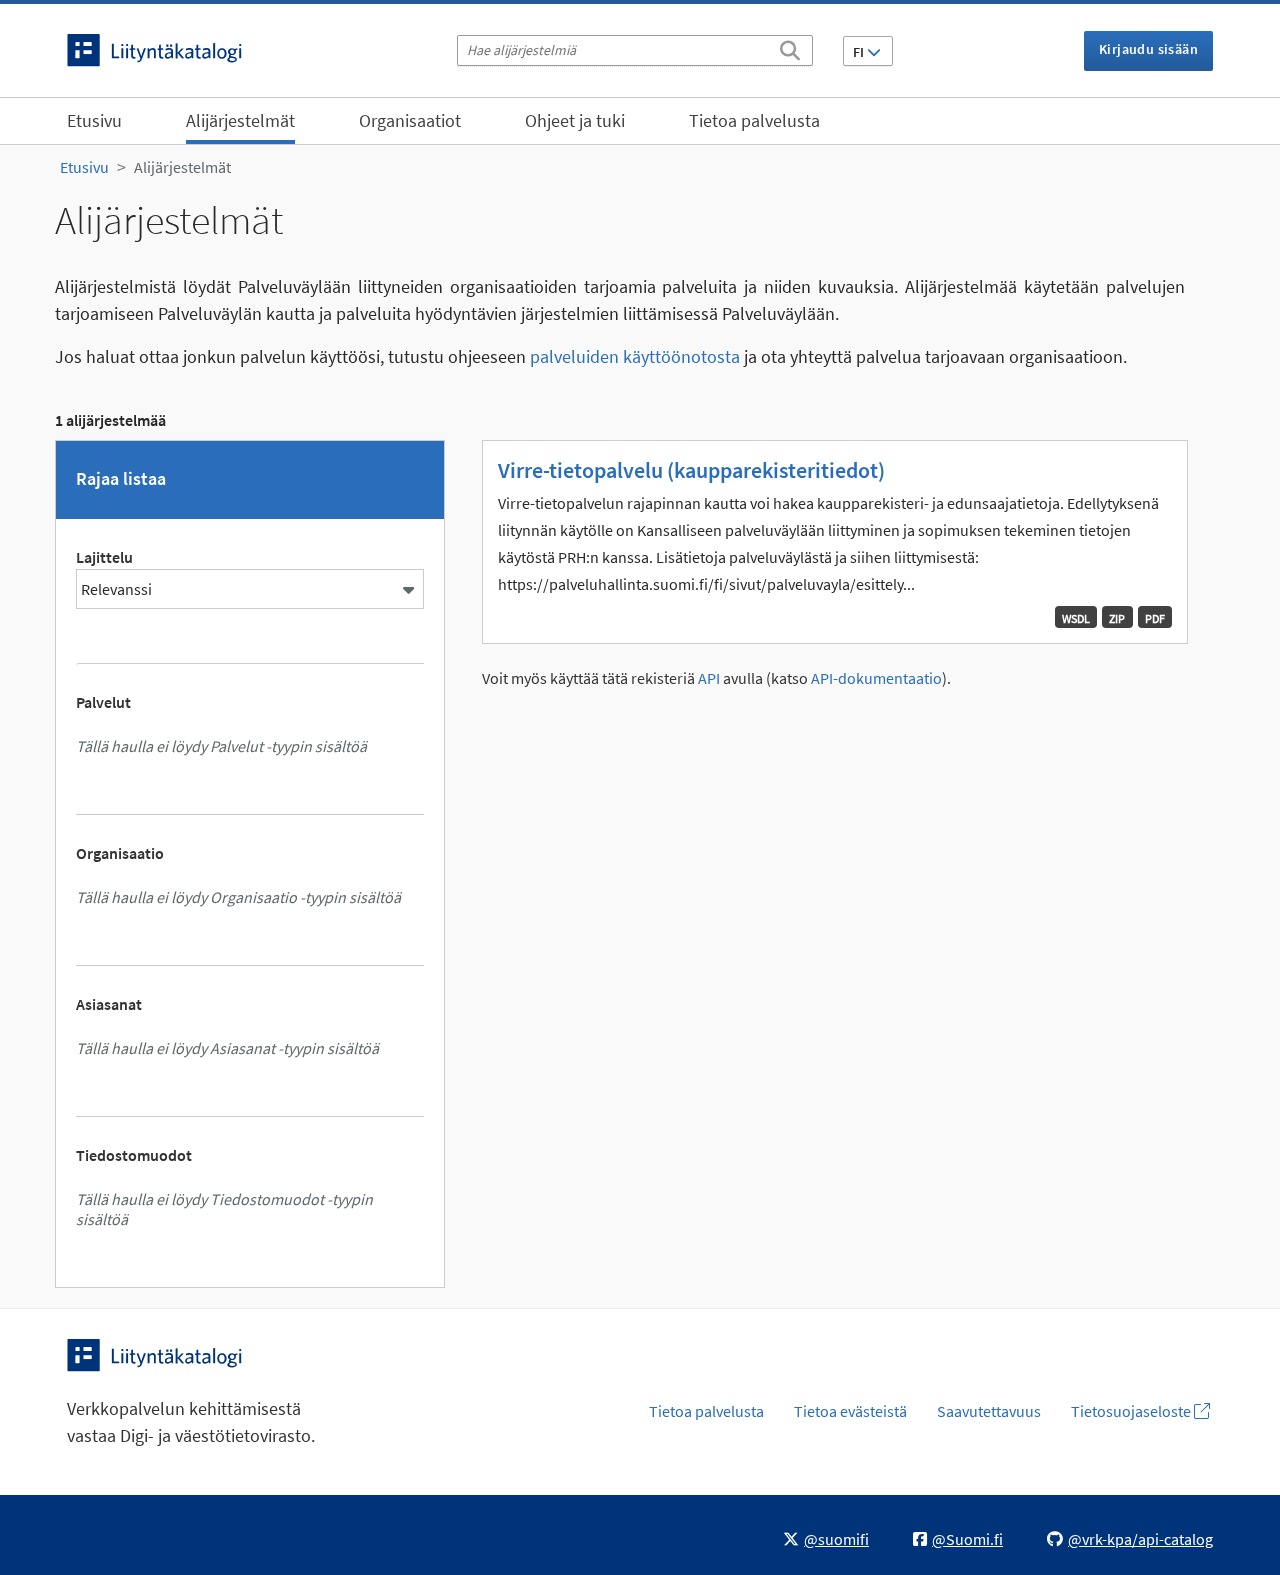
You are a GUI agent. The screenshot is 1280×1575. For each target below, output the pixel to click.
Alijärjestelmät (240, 120)
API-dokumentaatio (876, 678)
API (709, 678)
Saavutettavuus (989, 1411)
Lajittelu (104, 557)
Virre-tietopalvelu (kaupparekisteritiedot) (691, 470)
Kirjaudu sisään (1148, 49)
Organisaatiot (410, 120)
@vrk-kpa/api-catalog (1140, 1539)
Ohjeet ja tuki (575, 120)
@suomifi (836, 1539)
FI (860, 52)
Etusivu (94, 120)
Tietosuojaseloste (1132, 1411)
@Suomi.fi (967, 1539)
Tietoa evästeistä (850, 1411)
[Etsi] (790, 47)
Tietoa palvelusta (754, 120)
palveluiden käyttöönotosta (635, 356)
